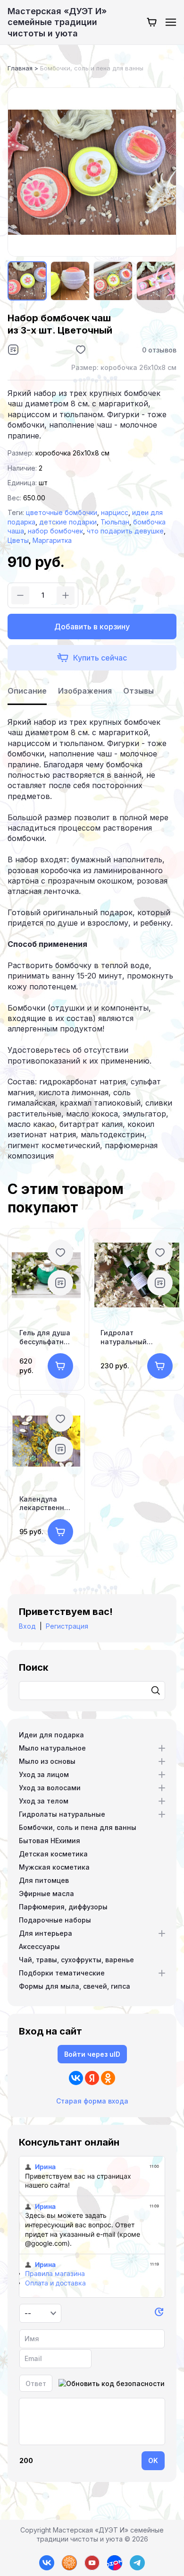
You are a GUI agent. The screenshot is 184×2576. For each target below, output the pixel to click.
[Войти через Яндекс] (92, 2078)
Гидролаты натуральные (62, 1814)
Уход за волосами (50, 1788)
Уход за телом (44, 1801)
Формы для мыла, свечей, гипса (75, 1986)
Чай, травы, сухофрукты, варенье (76, 1960)
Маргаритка (52, 540)
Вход (27, 1626)
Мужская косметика (54, 1867)
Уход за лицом (44, 1774)
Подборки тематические (62, 1973)
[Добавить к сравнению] (13, 350)
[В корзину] (60, 1366)
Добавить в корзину (92, 627)
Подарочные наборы (55, 1920)
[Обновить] (159, 2314)
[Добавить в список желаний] (81, 350)
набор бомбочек (55, 531)
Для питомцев (44, 1880)
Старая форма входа (92, 2101)
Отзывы (138, 691)
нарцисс (115, 512)
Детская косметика (53, 1854)
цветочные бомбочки (62, 512)
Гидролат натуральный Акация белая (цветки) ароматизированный (137, 1337)
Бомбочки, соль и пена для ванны (78, 1827)
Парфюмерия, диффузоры (63, 1907)
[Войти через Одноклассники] (108, 2078)
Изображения (85, 691)
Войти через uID (92, 2054)
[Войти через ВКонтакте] (76, 2078)
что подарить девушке (125, 531)
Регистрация (67, 1626)
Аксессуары (39, 1946)
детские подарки (68, 522)
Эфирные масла (46, 1893)
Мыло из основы (47, 1761)
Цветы (18, 540)
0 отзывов (159, 350)
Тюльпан (115, 522)
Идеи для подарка (51, 1735)
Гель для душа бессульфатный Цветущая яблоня (46, 1337)
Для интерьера (46, 1933)
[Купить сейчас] (92, 658)
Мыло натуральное (52, 1748)
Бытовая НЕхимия (50, 1841)
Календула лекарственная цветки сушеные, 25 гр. (46, 1503)
